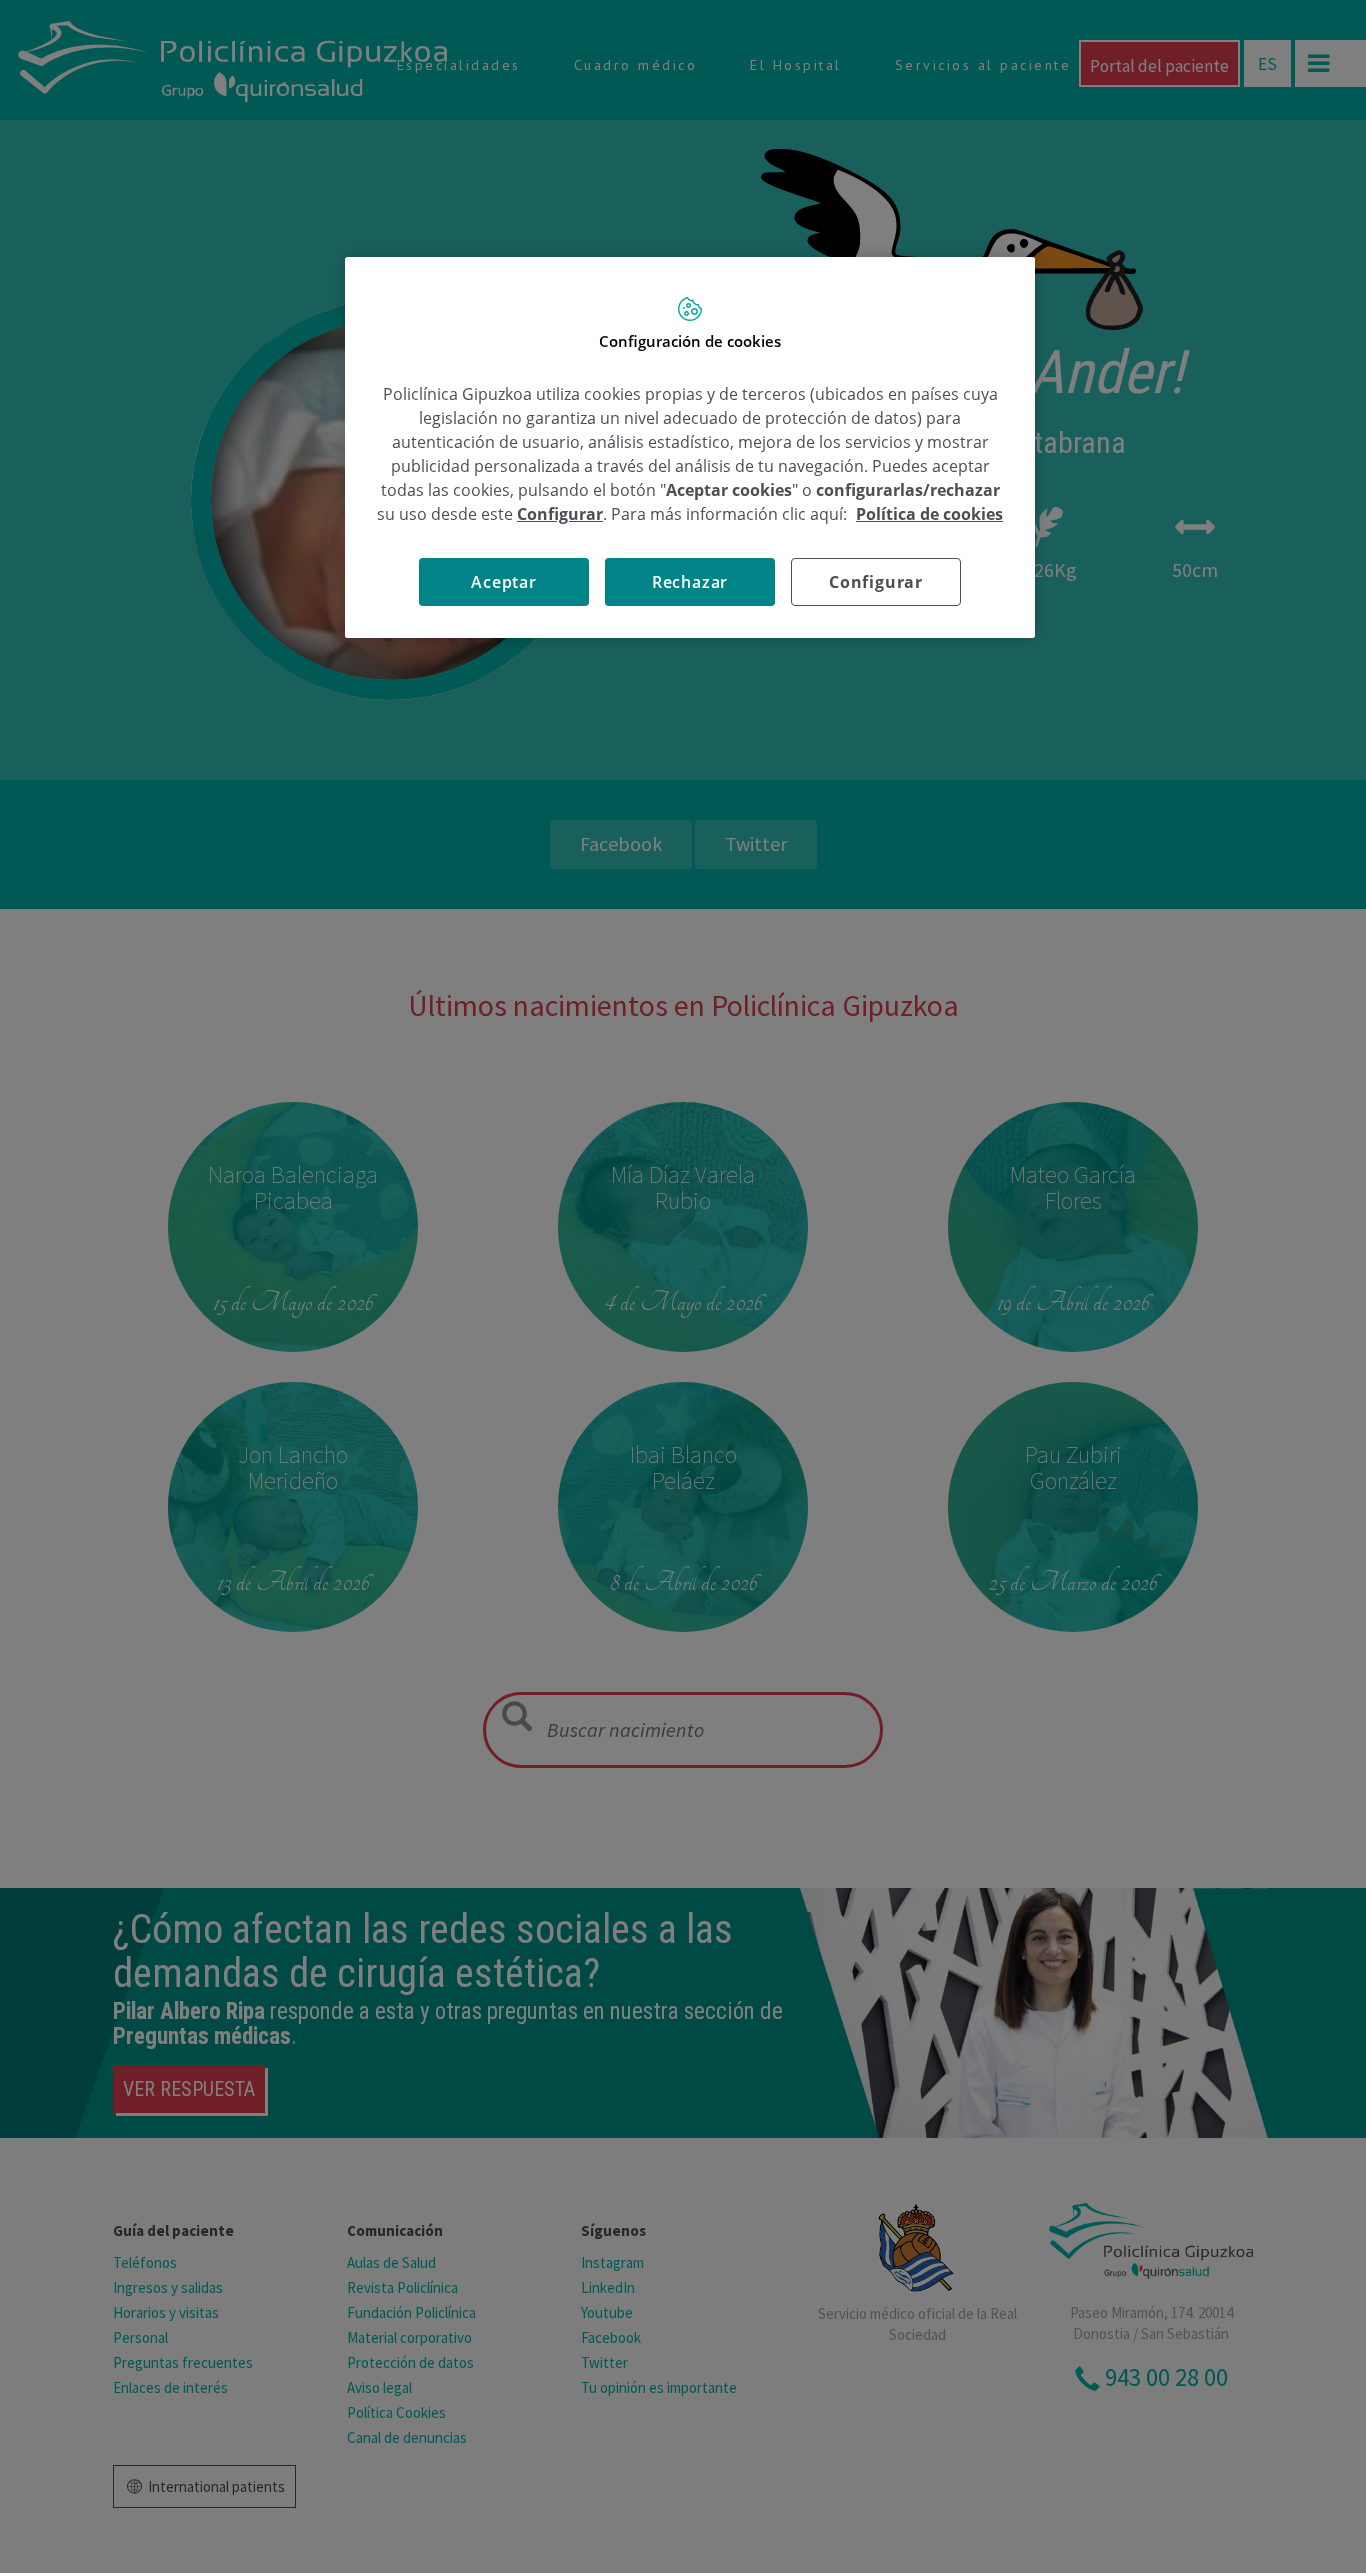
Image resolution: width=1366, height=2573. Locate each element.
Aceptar (504, 582)
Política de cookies (929, 514)
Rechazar (690, 582)
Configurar (876, 582)
